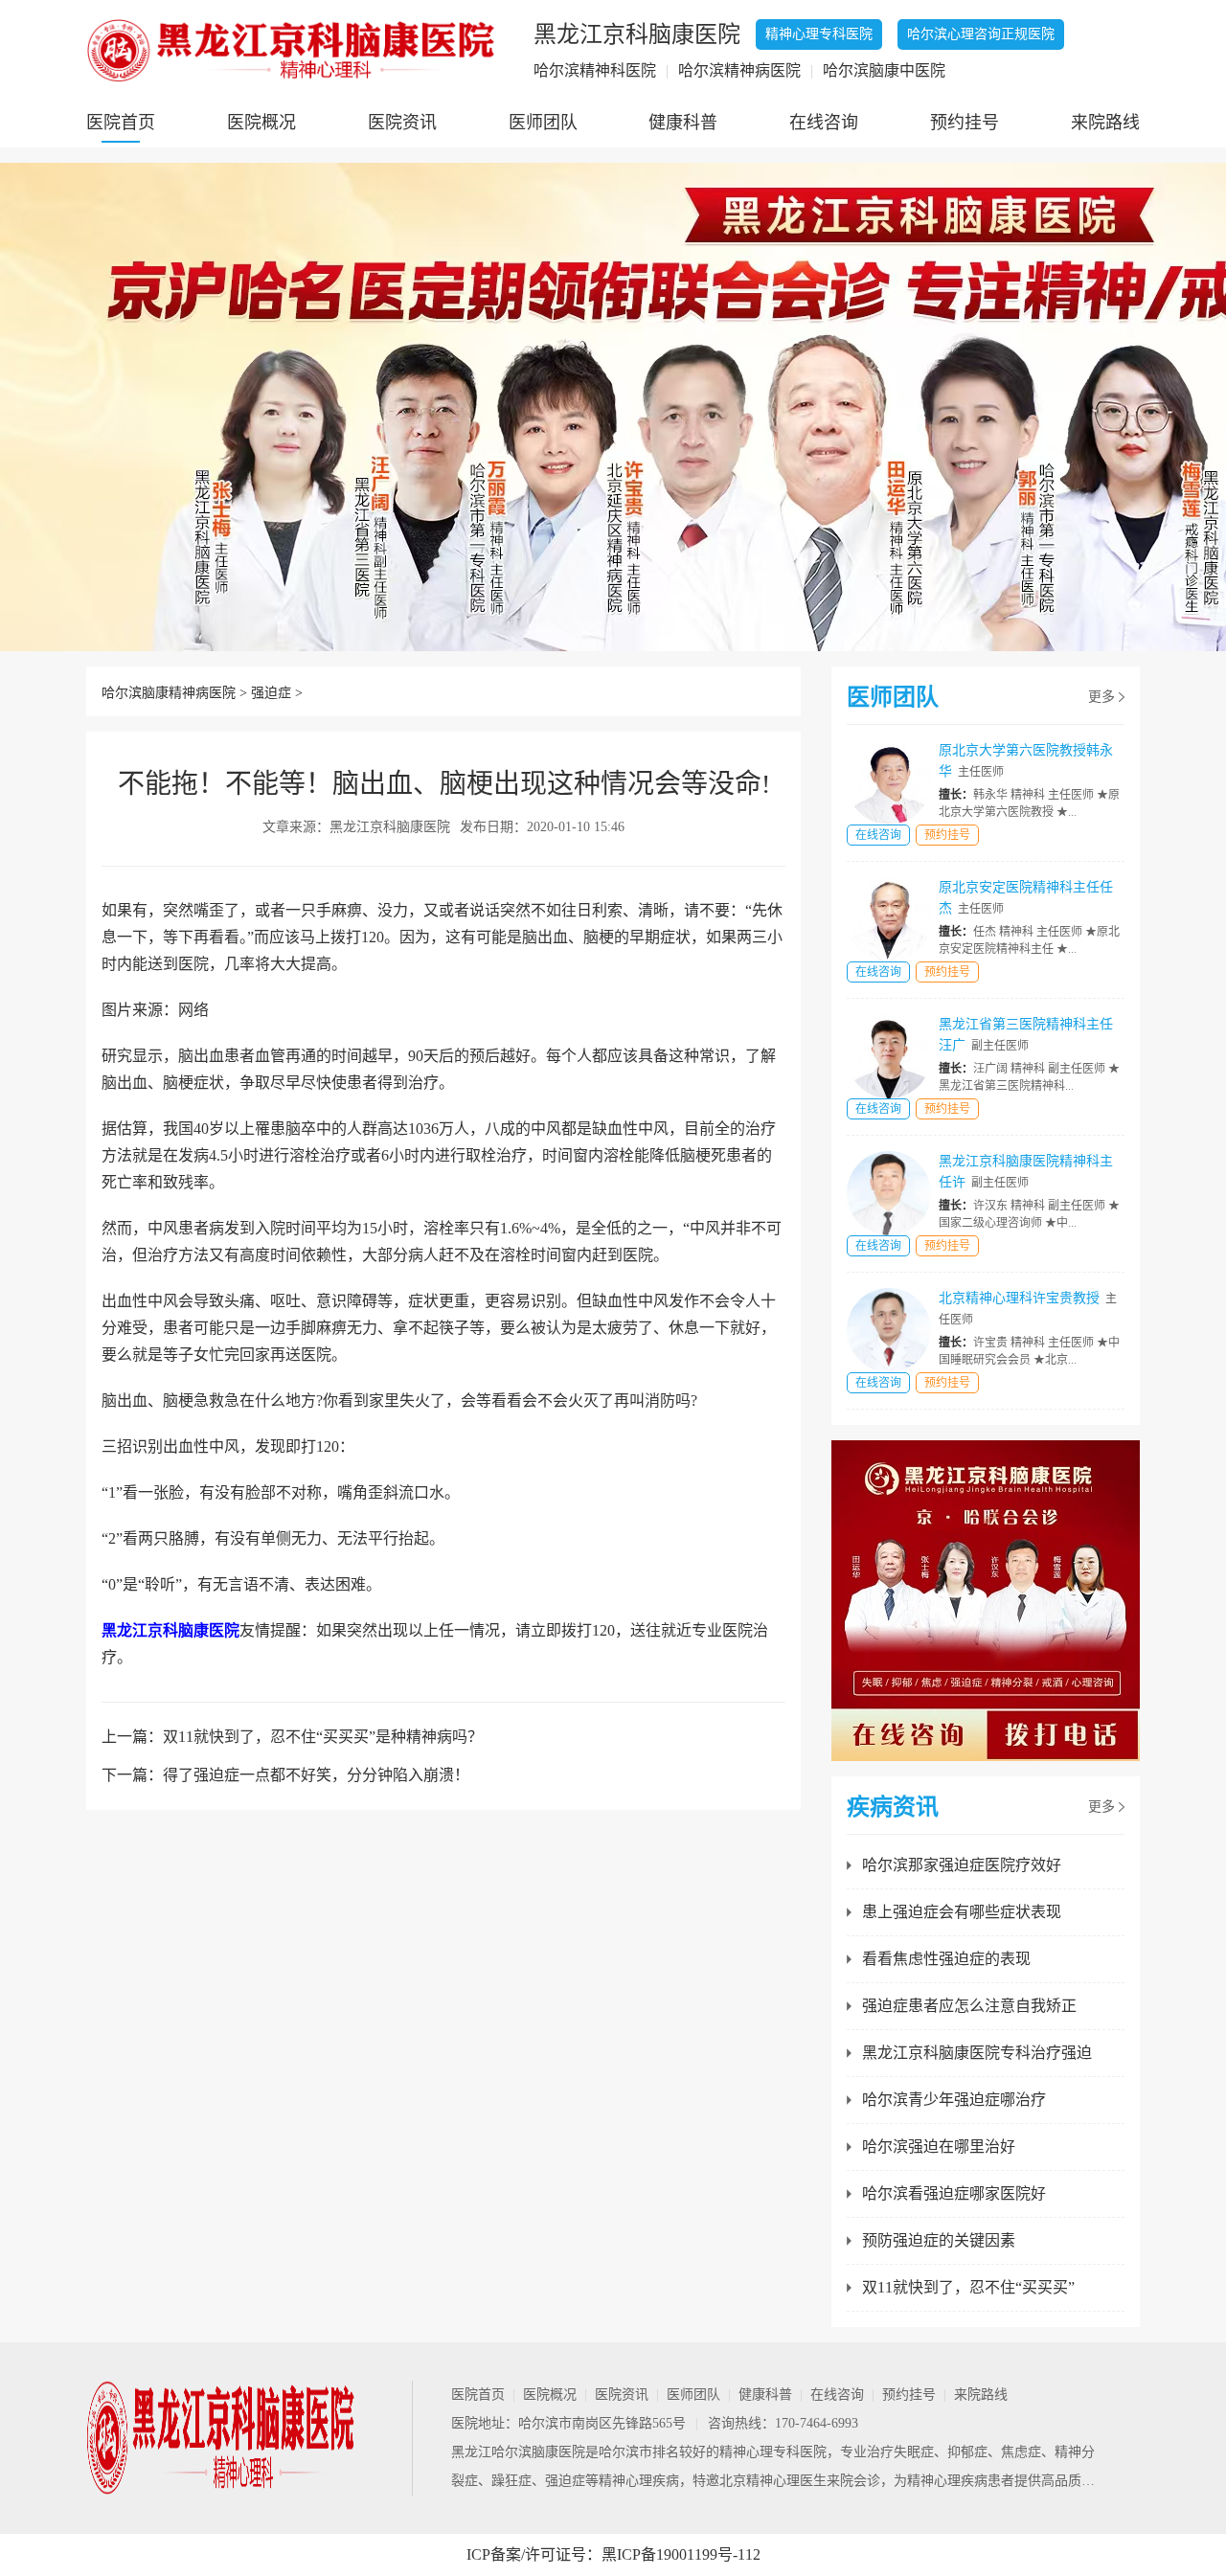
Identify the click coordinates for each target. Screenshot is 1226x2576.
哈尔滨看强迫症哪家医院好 (954, 2193)
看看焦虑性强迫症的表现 (946, 1959)
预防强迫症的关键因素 (939, 2240)
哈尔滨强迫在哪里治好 (939, 2147)
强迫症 (271, 693)
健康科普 (683, 123)
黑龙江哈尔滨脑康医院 (518, 2452)
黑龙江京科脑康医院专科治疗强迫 (977, 2053)
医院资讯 (402, 123)
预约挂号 (965, 123)
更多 (1101, 697)
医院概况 (261, 123)
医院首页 (121, 123)
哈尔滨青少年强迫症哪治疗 (954, 2100)
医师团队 (543, 123)
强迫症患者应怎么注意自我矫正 (969, 2006)
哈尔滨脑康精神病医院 (169, 693)
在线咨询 (824, 123)
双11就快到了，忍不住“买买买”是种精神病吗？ (323, 1737)
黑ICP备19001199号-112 (681, 2554)
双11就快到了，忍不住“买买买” (968, 2287)
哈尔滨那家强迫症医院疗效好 (962, 1865)
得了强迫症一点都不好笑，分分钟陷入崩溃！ (316, 1775)
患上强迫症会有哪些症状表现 (962, 1912)
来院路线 (1105, 123)
